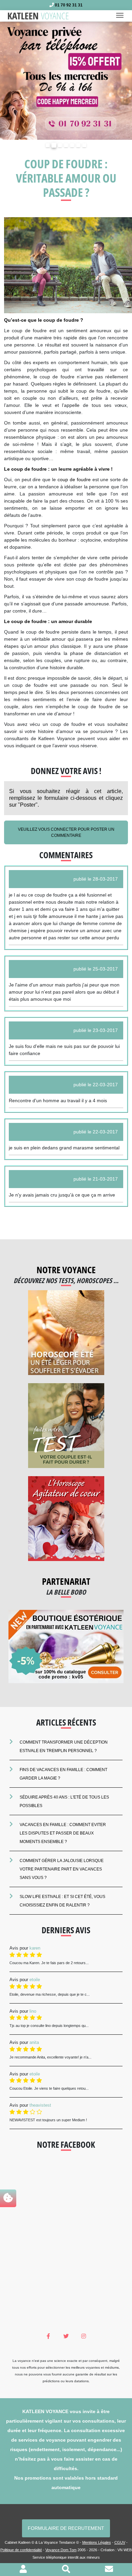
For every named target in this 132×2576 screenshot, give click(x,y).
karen (35, 1948)
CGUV (120, 2542)
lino (33, 2011)
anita (34, 2042)
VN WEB (125, 2550)
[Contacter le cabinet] (109, 2570)
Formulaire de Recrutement (66, 2528)
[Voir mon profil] (23, 2570)
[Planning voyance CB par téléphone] (66, 80)
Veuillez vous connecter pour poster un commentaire (66, 832)
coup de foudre (74, 480)
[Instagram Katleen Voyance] (84, 2336)
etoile (35, 1980)
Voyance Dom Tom (61, 2550)
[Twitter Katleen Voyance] (66, 2336)
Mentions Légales (97, 2542)
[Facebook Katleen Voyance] (49, 2336)
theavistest (40, 2105)
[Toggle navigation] (122, 16)
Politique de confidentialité (21, 2550)
